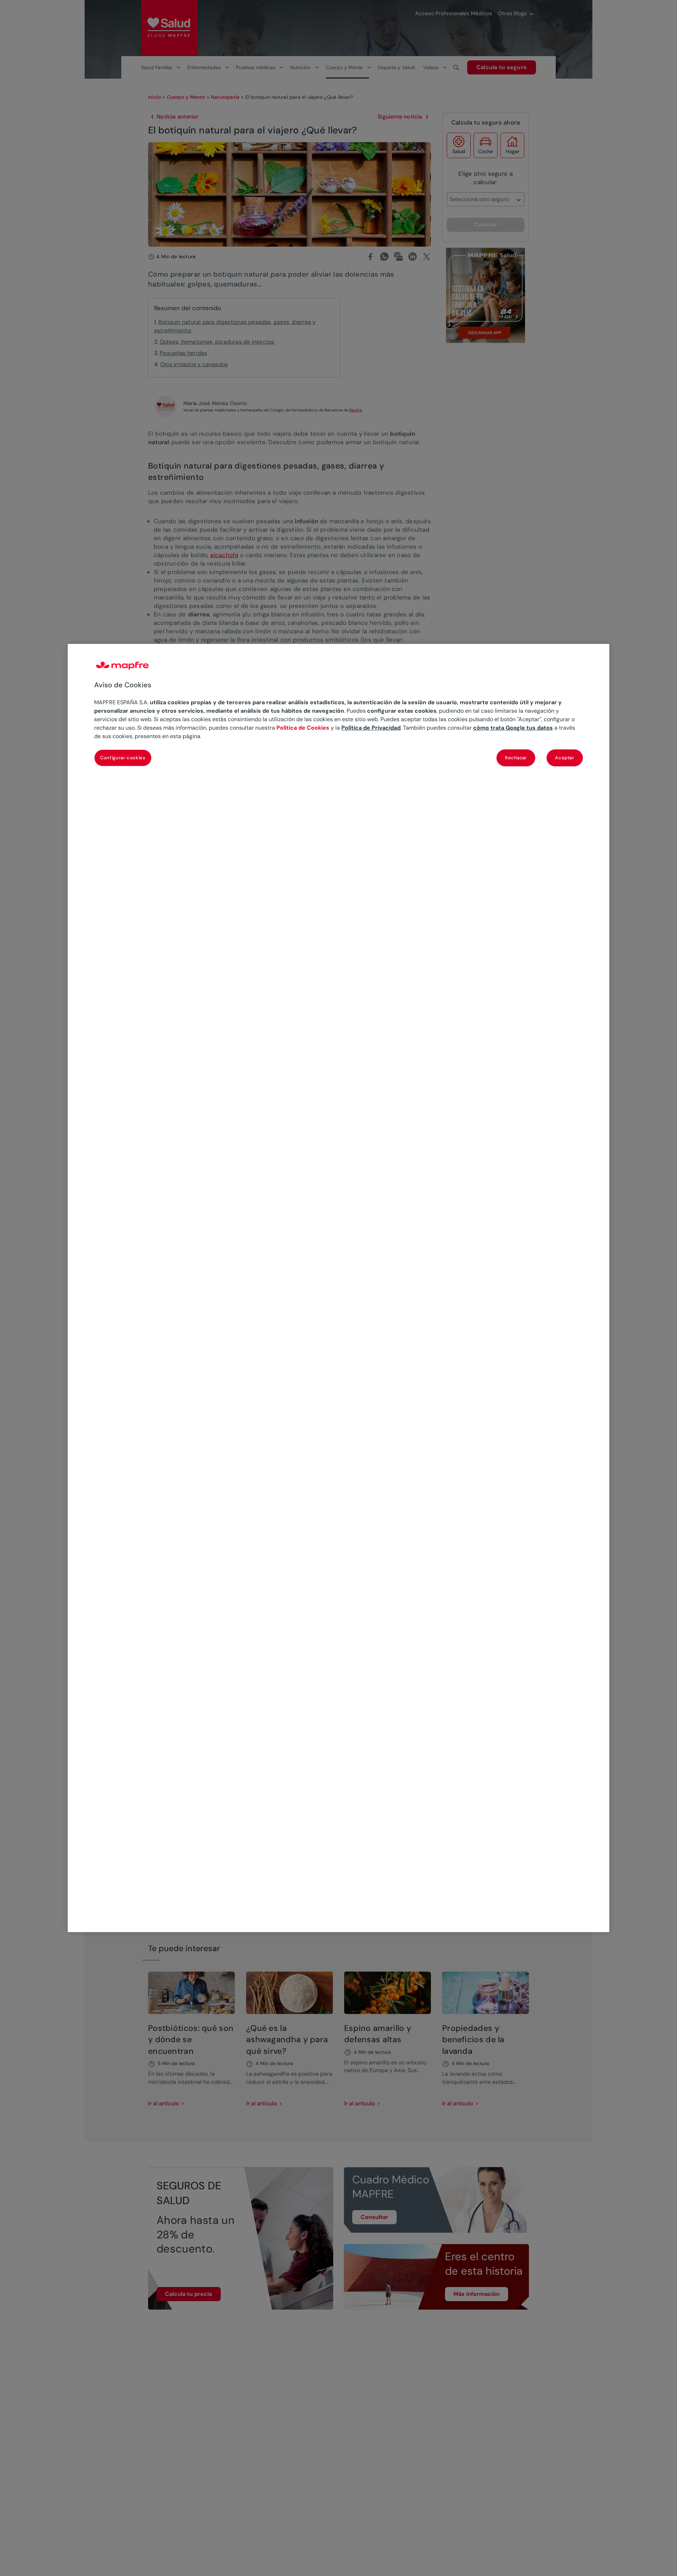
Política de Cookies (303, 728)
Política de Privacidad (371, 728)
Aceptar (565, 758)
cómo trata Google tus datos (513, 728)
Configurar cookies (123, 758)
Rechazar (516, 758)
